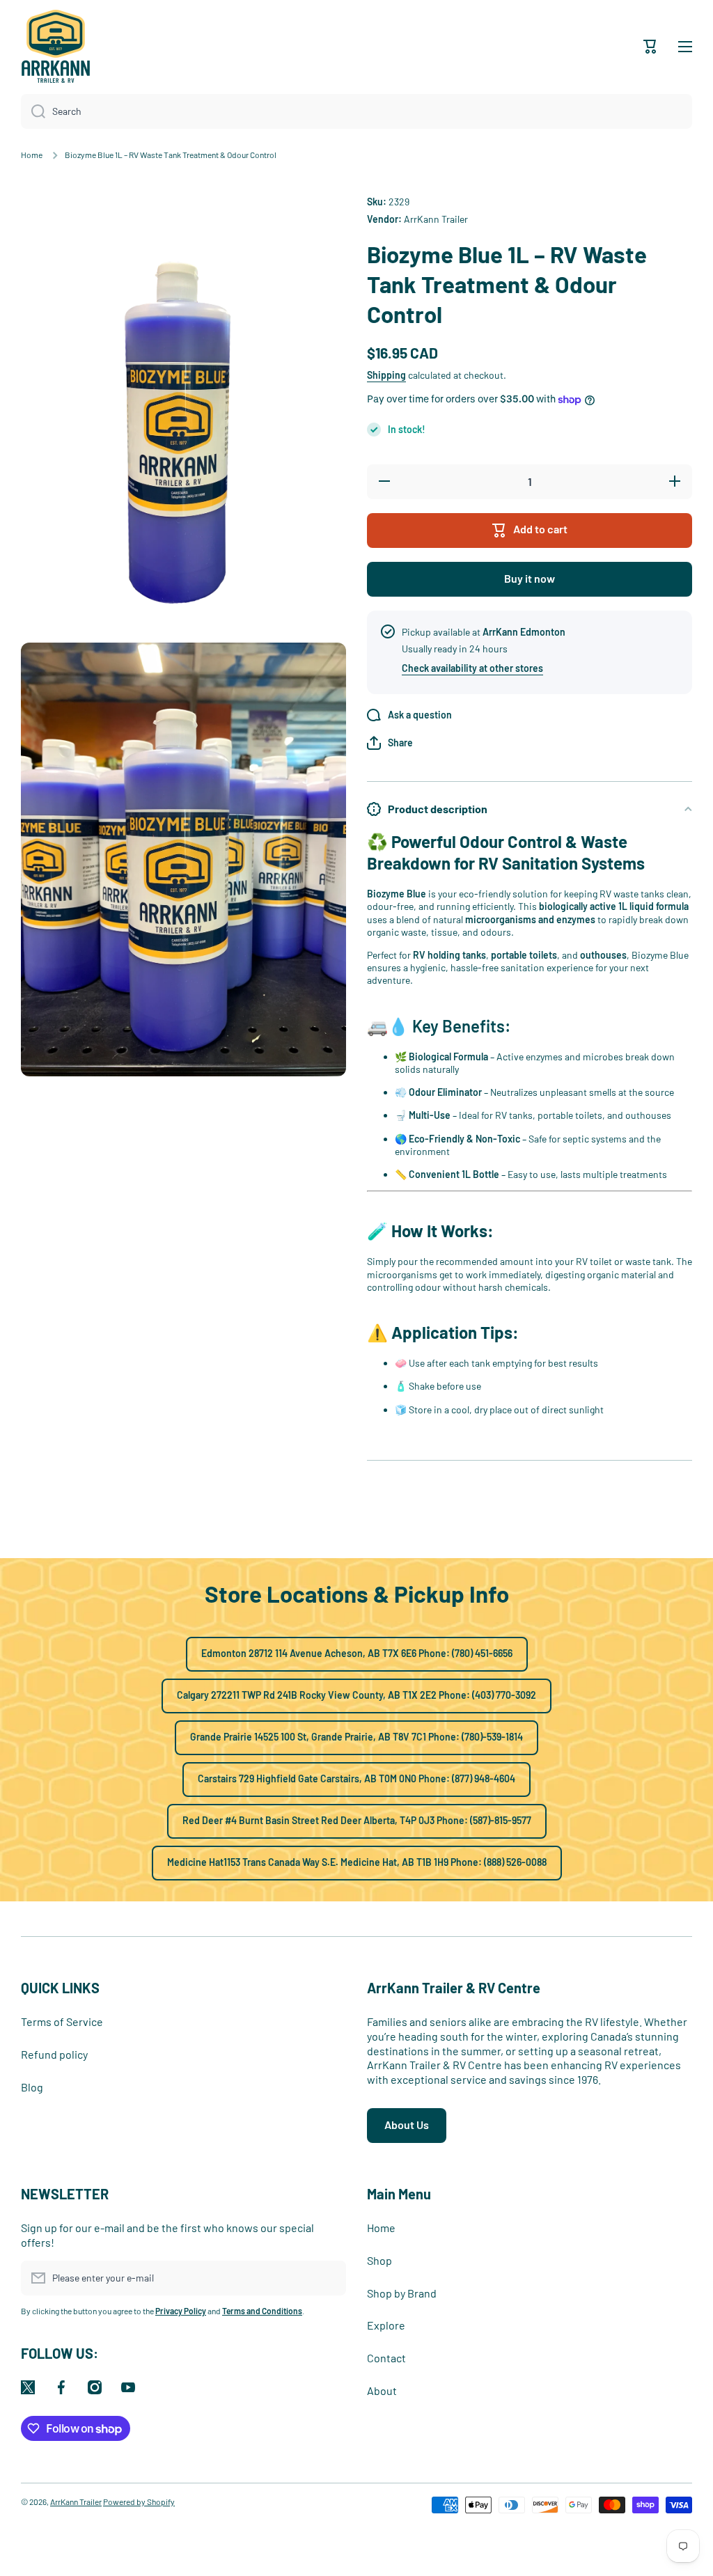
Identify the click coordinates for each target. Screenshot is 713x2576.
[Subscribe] (329, 2278)
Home (32, 155)
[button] (390, 743)
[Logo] (56, 46)
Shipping (386, 375)
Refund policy (54, 2054)
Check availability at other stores (472, 668)
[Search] (33, 111)
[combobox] (356, 111)
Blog (32, 2087)
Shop (379, 2260)
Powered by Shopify (139, 2502)
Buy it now (530, 578)
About (382, 2390)
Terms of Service (62, 2021)
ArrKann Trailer (76, 2502)
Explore (386, 2325)
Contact (386, 2358)
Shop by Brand (402, 2293)
